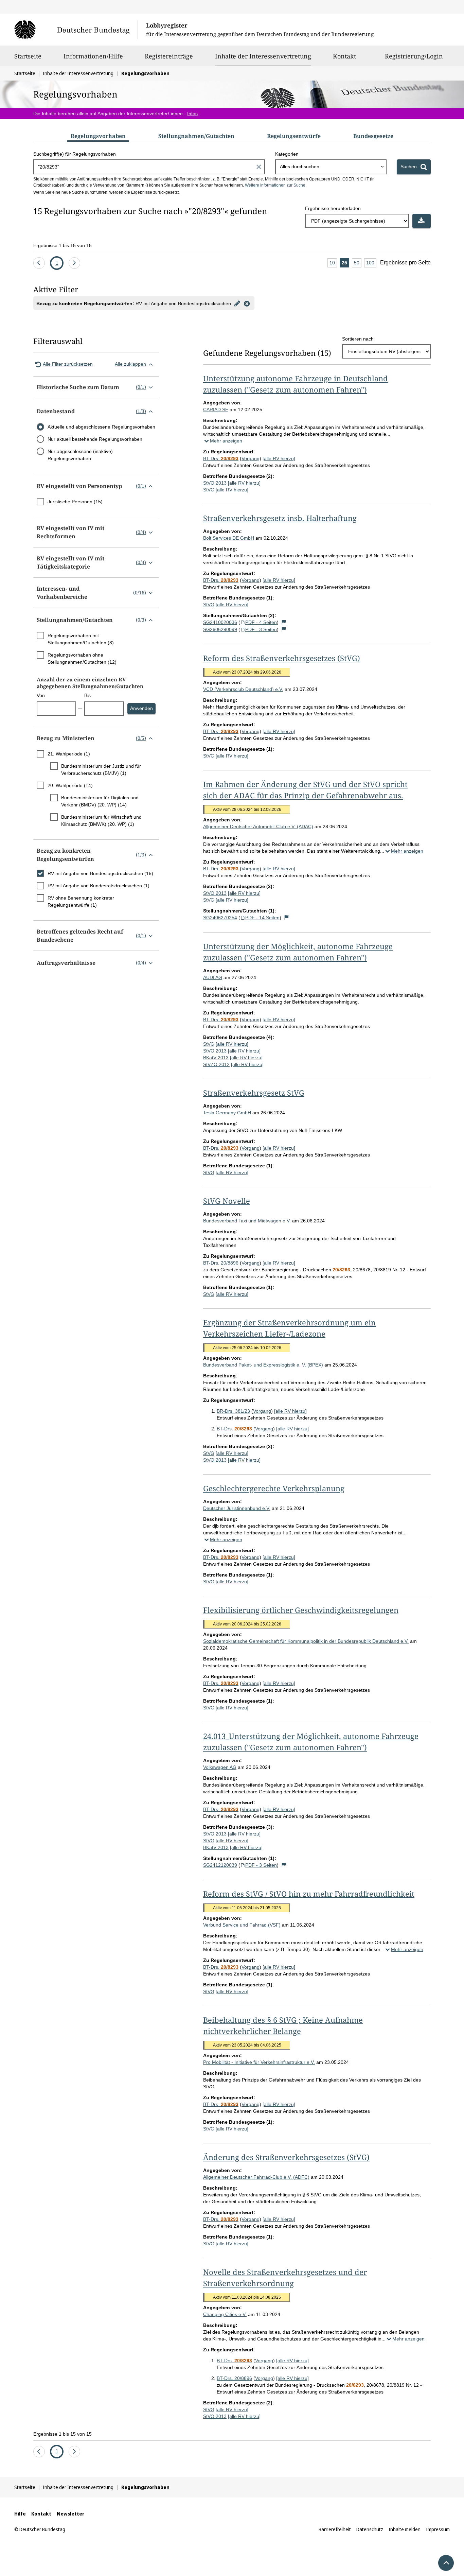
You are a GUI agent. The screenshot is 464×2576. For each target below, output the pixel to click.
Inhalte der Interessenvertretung (263, 56)
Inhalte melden (405, 2529)
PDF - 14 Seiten (262, 918)
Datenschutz (370, 2529)
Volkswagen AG (220, 1767)
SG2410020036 (220, 622)
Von (41, 695)
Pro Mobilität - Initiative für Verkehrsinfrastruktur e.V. (259, 2062)
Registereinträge (169, 56)
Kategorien (287, 154)
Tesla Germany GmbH (227, 1113)
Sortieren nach (358, 339)
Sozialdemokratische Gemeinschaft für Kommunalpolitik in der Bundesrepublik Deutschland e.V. (306, 1641)
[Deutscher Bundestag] (76, 30)
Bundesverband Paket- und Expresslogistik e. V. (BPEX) (263, 1365)
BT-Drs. (221, 458)
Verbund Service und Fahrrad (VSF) (242, 1925)
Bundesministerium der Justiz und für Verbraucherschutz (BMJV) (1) (101, 770)
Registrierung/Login (414, 56)
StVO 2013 (215, 483)
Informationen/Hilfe (93, 56)
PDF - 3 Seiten (261, 629)
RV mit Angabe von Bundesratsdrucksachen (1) (99, 886)
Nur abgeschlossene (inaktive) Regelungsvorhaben (80, 455)
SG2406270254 (220, 918)
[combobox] (331, 167)
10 (333, 264)
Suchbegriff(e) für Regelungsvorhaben (75, 154)
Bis (87, 695)
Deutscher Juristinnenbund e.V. (237, 1508)
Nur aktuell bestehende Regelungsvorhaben (95, 439)
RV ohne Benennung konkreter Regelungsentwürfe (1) (81, 901)
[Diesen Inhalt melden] (284, 622)
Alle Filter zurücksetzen (68, 364)
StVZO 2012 (216, 1064)
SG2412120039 (220, 1865)
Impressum (438, 2529)
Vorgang (251, 458)
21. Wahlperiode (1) (69, 754)
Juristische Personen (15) (75, 502)
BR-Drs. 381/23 (233, 1411)
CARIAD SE (216, 410)
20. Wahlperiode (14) (70, 785)
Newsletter (70, 2514)
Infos (192, 114)
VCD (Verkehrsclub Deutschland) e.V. (243, 689)
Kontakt (344, 56)
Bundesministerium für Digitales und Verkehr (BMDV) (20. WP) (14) (100, 801)
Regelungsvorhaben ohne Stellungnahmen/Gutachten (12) (82, 658)
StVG (209, 490)
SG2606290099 (220, 629)
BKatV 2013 (216, 1058)
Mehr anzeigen (226, 441)
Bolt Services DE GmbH (229, 538)
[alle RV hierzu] (279, 458)
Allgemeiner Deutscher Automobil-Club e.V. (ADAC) (258, 826)
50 (358, 264)
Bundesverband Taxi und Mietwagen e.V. (247, 1221)
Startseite (28, 56)
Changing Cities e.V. (225, 2314)
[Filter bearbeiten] (237, 303)
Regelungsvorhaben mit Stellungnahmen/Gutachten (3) (81, 639)
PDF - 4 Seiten (261, 622)
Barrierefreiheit (335, 2529)
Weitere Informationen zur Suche (275, 185)
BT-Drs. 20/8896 (221, 1263)
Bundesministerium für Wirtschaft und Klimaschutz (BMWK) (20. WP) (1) (101, 821)
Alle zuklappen (130, 364)
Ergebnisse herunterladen (333, 208)
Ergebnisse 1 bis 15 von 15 (63, 245)
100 (371, 264)
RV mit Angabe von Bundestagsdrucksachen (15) (100, 873)
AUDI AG (213, 977)
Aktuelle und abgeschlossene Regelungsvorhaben (101, 427)
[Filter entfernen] (247, 303)
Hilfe (20, 2514)
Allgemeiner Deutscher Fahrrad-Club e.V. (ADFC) (256, 2177)
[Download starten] (422, 221)
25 (345, 264)
